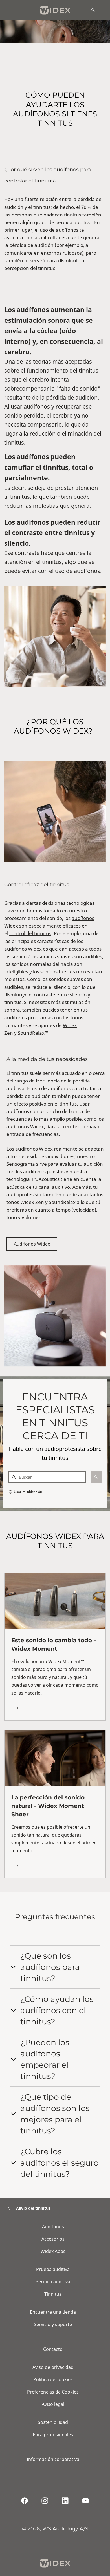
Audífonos (53, 2227)
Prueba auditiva (53, 2269)
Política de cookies (53, 2379)
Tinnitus (53, 2294)
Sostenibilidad (53, 2422)
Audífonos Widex (32, 1244)
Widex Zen (32, 1202)
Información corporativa (53, 2459)
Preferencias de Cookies (53, 2392)
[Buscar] (93, 10)
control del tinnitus (30, 933)
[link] (55, 1647)
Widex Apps (53, 2251)
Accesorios (53, 2239)
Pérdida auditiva (53, 2282)
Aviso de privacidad (53, 2367)
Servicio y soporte (53, 2324)
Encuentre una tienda (53, 2312)
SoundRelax (31, 1033)
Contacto (53, 2349)
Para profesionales (53, 2435)
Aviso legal (53, 2404)
